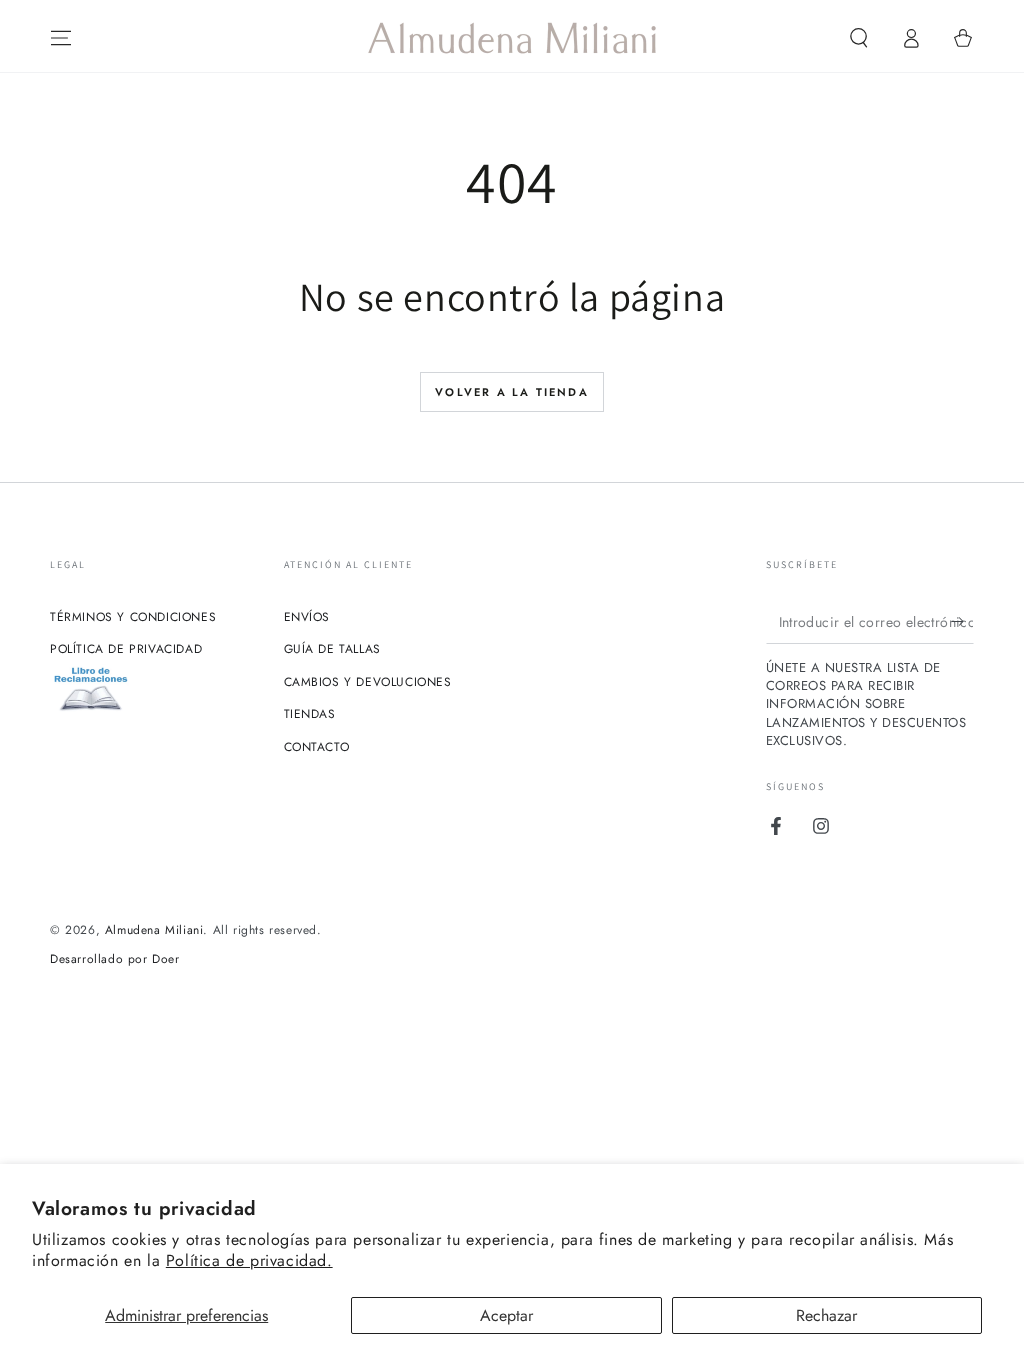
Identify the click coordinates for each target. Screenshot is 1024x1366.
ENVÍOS (307, 617)
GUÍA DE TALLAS (332, 649)
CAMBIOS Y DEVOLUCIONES (368, 682)
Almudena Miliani (154, 930)
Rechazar (826, 1315)
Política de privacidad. (249, 1260)
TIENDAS (310, 714)
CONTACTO (317, 747)
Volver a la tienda (512, 392)
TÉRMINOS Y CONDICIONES (133, 617)
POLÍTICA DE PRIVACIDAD (126, 649)
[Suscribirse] (962, 621)
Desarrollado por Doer (115, 959)
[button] (859, 38)
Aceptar (506, 1315)
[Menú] (61, 38)
